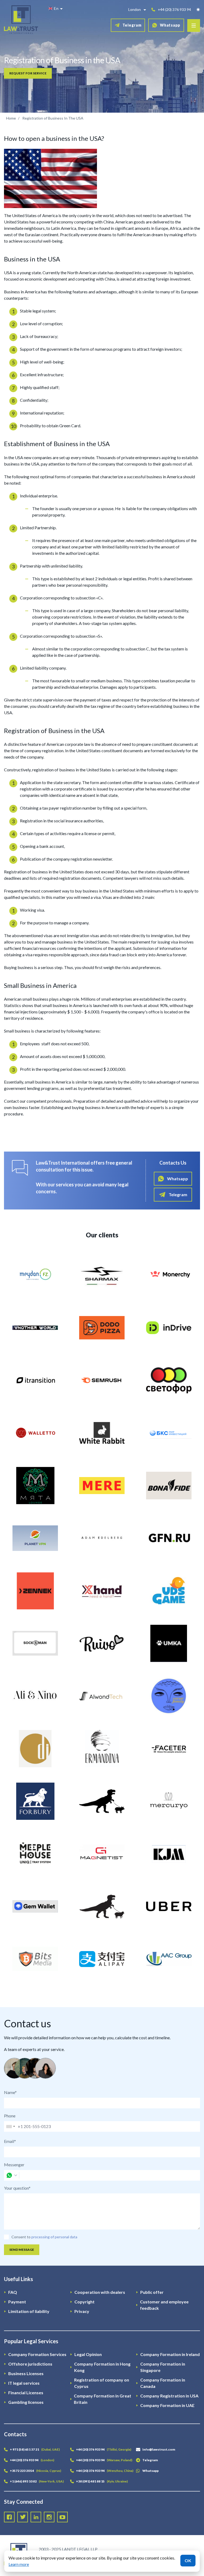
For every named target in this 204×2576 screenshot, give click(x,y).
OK (188, 2560)
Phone (10, 2116)
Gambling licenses (26, 2402)
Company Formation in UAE (167, 2405)
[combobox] (10, 2126)
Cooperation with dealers (100, 2292)
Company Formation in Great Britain (103, 2399)
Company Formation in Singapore (163, 2367)
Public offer (152, 2292)
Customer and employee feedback (164, 2305)
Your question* (17, 2188)
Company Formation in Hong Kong (102, 2367)
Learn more (19, 2564)
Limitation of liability (29, 2311)
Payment (17, 2302)
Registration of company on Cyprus (102, 2383)
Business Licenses (26, 2373)
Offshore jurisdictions (30, 2364)
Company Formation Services (37, 2354)
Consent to (21, 2237)
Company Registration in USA (169, 2396)
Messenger (14, 2165)
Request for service (28, 73)
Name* (10, 2092)
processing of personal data (54, 2237)
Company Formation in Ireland (170, 2354)
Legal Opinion (88, 2354)
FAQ (13, 2292)
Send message (22, 2250)
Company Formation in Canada (163, 2383)
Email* (10, 2141)
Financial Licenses (26, 2393)
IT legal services (24, 2383)
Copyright (84, 2302)
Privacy (82, 2311)
